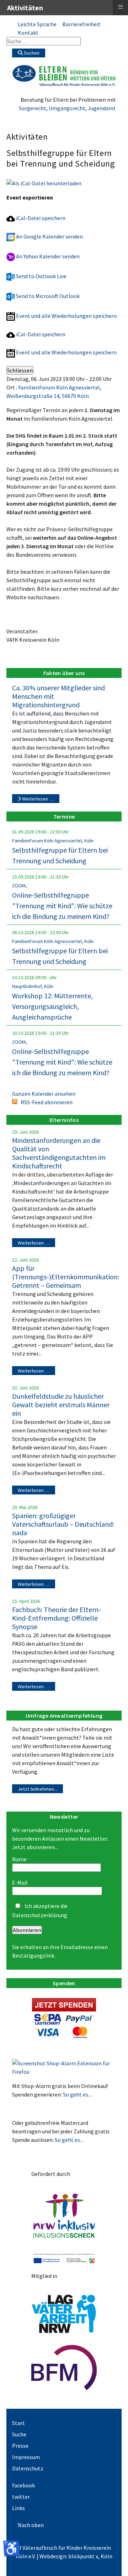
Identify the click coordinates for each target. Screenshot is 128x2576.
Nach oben (31, 2525)
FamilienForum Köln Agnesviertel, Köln (53, 841)
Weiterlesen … (37, 799)
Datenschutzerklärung (40, 1915)
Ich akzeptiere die (40, 1910)
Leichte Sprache (37, 24)
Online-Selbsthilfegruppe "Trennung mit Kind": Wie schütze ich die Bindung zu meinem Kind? (62, 906)
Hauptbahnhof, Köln (33, 986)
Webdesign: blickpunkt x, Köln (76, 2556)
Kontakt (28, 33)
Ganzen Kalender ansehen (44, 1094)
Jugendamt (102, 108)
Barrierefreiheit (81, 24)
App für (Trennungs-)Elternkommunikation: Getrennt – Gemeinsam (66, 1277)
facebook (23, 2485)
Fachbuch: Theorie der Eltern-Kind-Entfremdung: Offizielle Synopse (57, 1618)
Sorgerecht (33, 108)
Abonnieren (27, 1930)
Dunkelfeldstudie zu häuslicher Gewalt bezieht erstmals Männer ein (61, 1405)
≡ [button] (121, 7)
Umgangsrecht (67, 108)
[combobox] (44, 41)
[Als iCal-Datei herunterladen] (44, 183)
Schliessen (20, 370)
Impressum (26, 2457)
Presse (20, 2446)
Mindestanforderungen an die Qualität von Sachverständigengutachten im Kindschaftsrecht (59, 1153)
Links (18, 2508)
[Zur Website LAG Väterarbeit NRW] (64, 2313)
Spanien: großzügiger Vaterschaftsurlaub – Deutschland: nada (63, 1524)
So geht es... (77, 2094)
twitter (21, 2497)
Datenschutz (28, 2468)
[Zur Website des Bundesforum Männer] (64, 2367)
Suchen (31, 53)
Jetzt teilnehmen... (38, 1789)
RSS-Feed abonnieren (47, 1102)
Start (18, 2423)
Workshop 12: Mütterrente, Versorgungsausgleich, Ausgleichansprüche (52, 1006)
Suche (19, 2434)
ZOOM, (20, 886)
